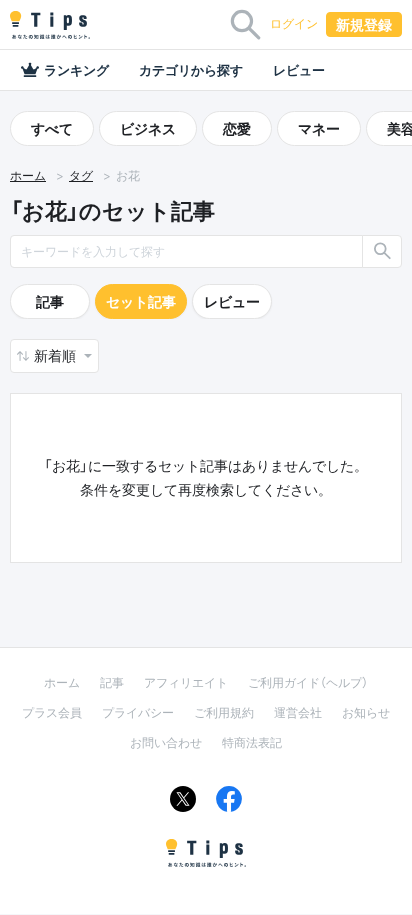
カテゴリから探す (191, 70)
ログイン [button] (294, 23)
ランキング (76, 70)
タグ (81, 175)
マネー (319, 128)
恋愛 (237, 128)
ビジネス (148, 128)
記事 (50, 301)
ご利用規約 (224, 712)
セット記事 (141, 301)
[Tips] (50, 25)
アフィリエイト (186, 682)
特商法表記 (252, 742)
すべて (52, 128)
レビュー (299, 70)
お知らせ (366, 712)
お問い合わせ (166, 742)
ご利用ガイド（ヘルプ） (308, 682)
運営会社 (298, 712)
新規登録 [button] (364, 24)
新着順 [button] (57, 355)
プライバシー (138, 712)
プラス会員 (52, 712)
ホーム (28, 175)
